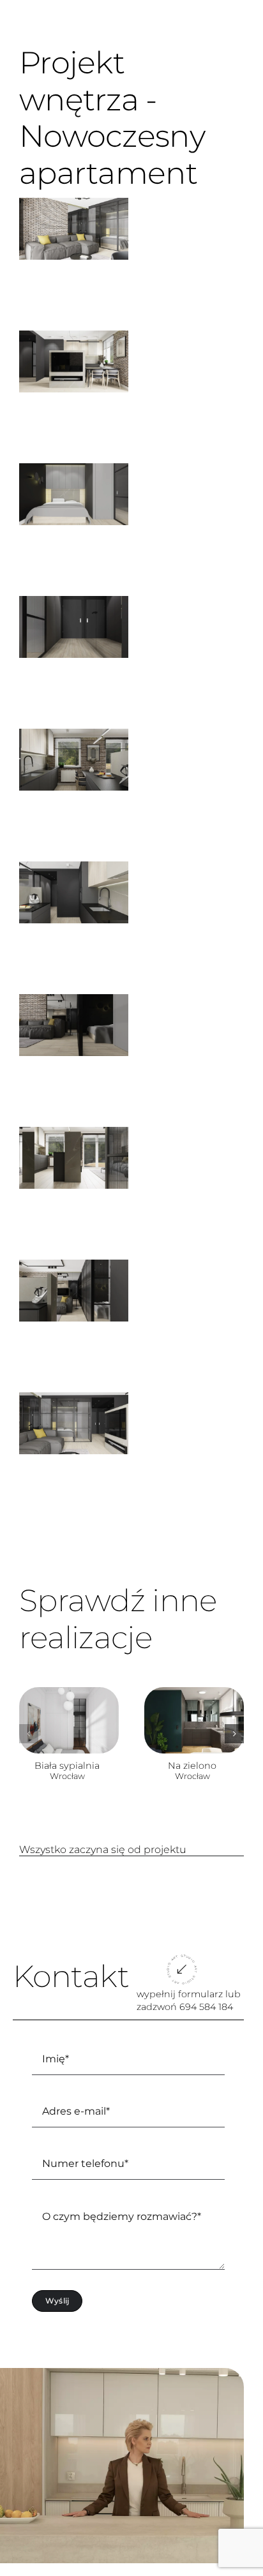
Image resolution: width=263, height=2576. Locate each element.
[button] (29, 1734)
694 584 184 (206, 2007)
